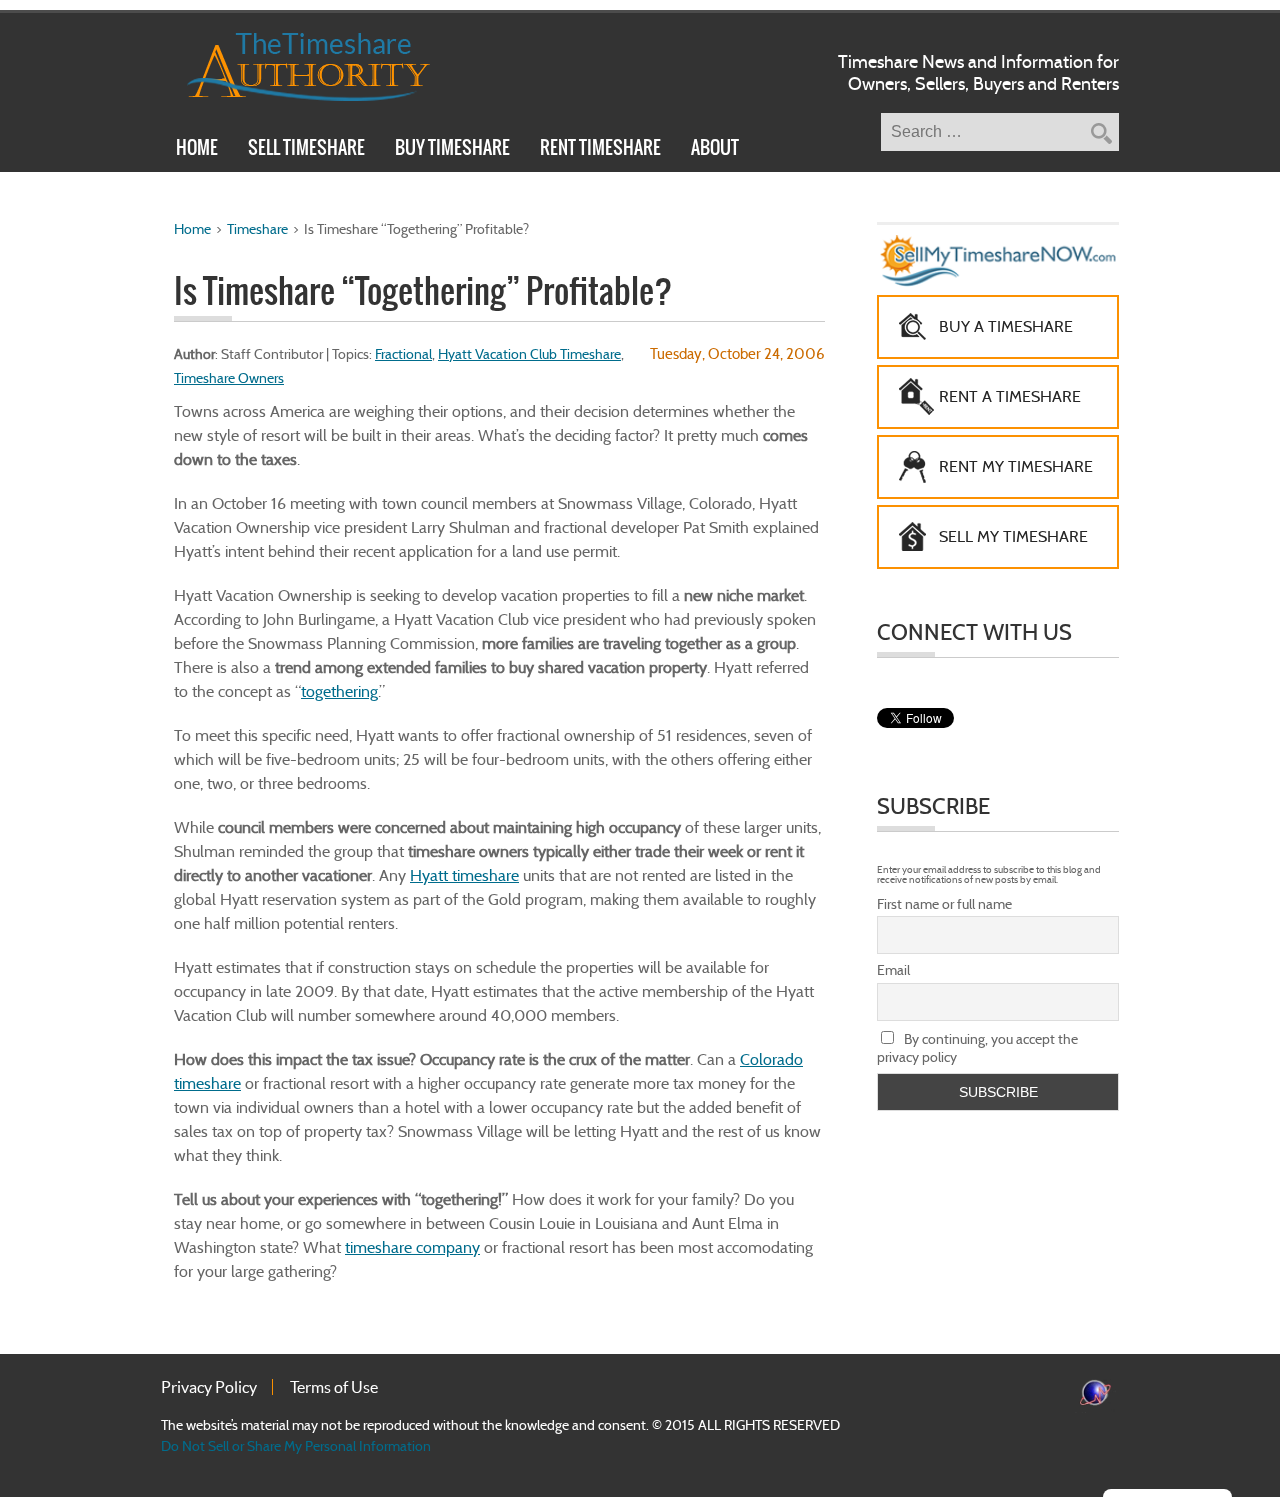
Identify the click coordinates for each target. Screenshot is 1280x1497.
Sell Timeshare (306, 150)
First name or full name (944, 904)
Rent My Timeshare (1016, 466)
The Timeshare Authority (295, 63)
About (715, 150)
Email (893, 970)
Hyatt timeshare (464, 875)
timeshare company (412, 1247)
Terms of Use (334, 1387)
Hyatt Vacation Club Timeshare (529, 354)
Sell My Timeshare (1013, 536)
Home (197, 150)
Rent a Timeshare (1010, 396)
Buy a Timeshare (1006, 326)
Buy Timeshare (452, 150)
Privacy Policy (209, 1387)
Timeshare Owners (229, 378)
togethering (339, 691)
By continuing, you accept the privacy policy (977, 1048)
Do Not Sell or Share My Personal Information (296, 1446)
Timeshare (257, 229)
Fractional (403, 354)
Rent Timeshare (600, 150)
